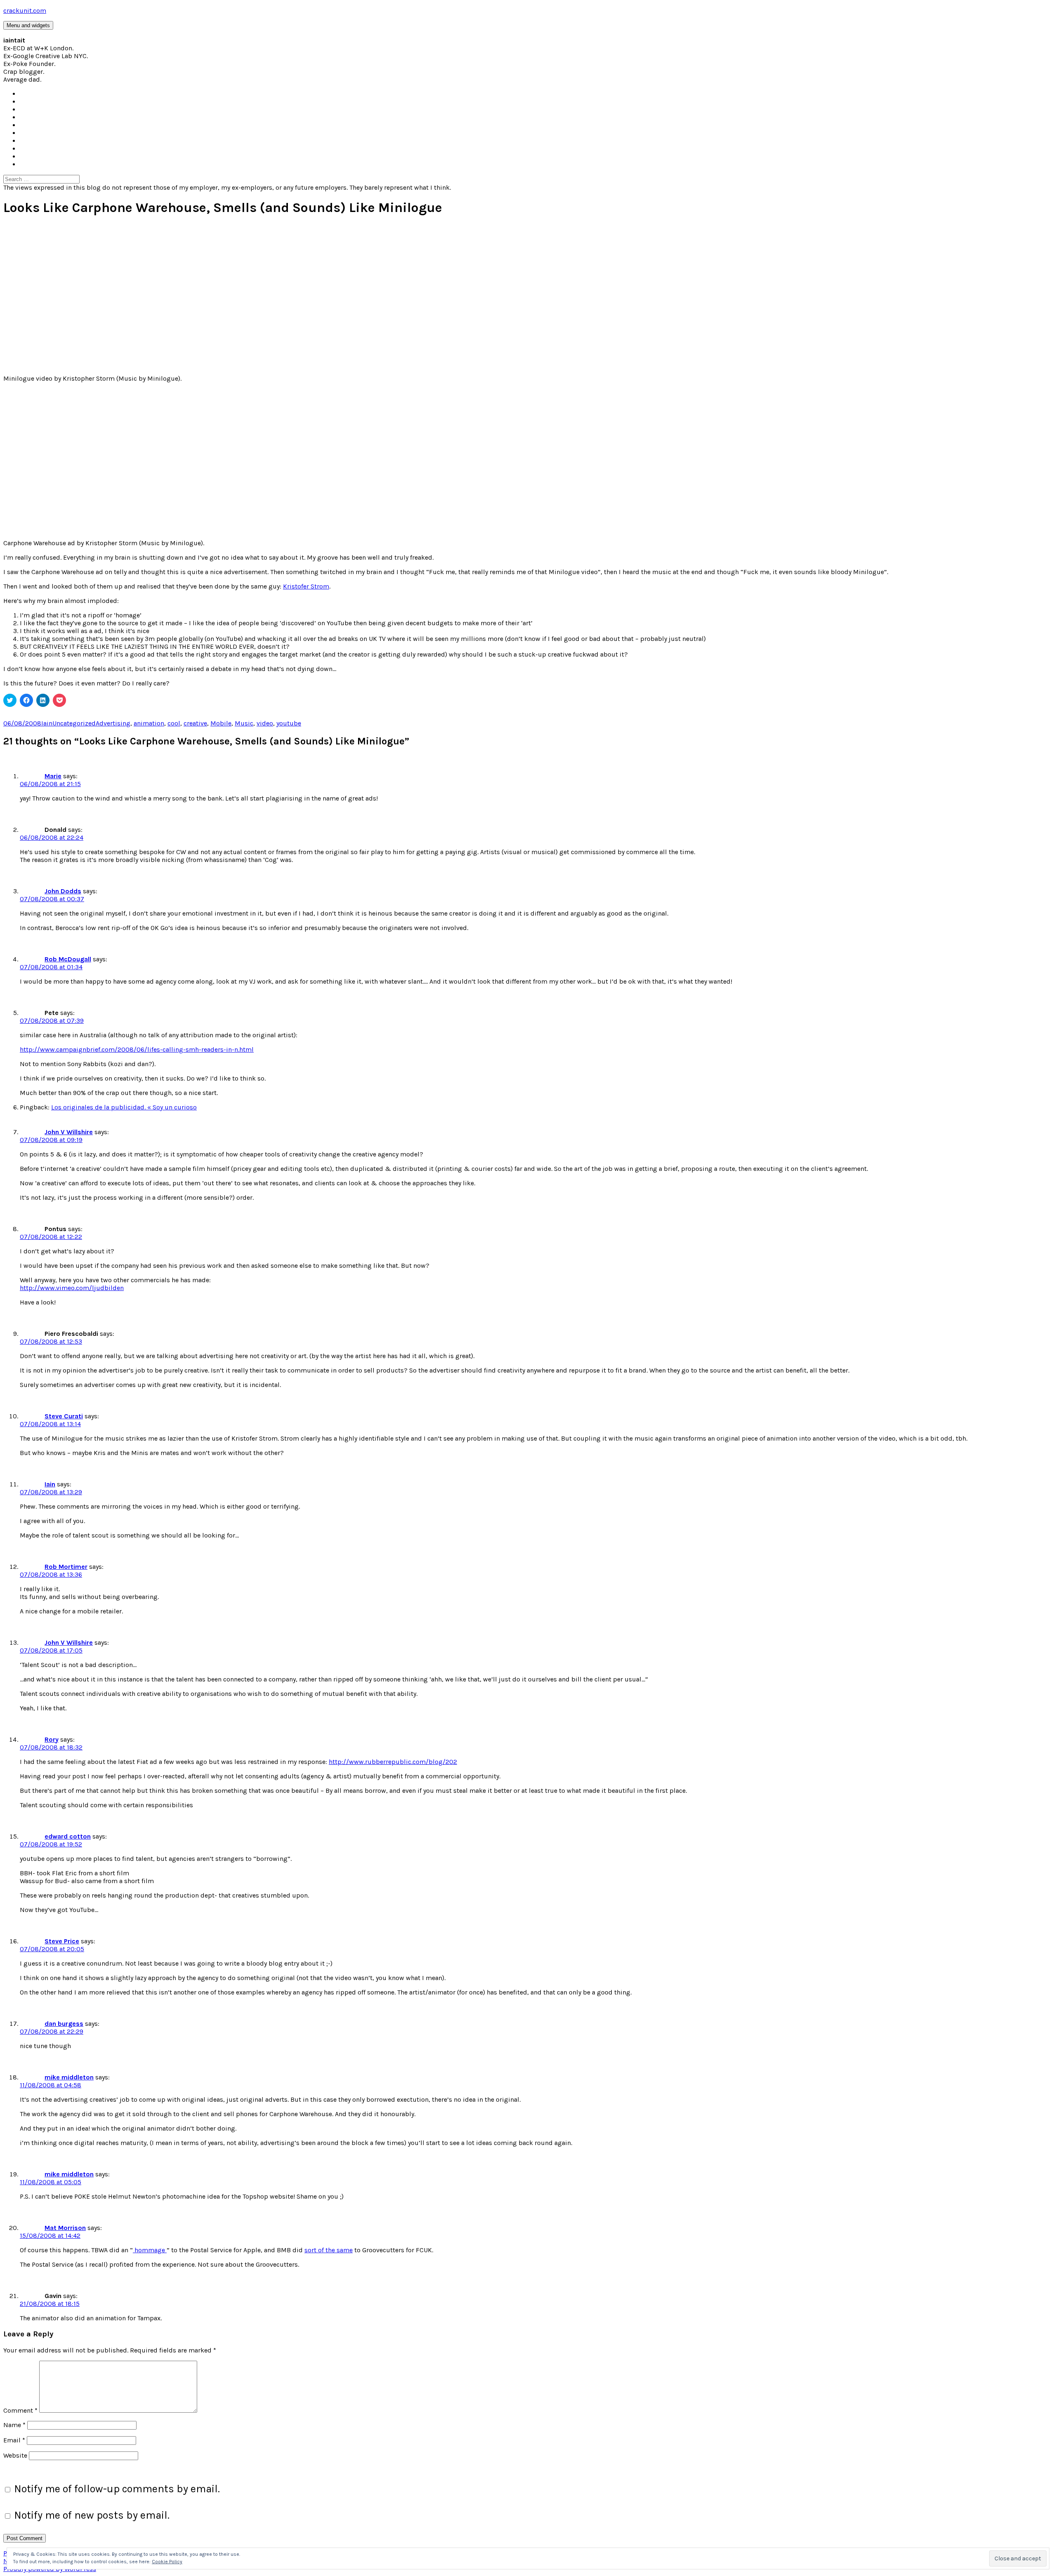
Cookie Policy (167, 2562)
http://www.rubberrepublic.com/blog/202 (393, 1762)
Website (15, 2455)
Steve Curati (64, 1416)
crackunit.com (25, 11)
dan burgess (64, 2024)
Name (14, 2425)
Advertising (113, 723)
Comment (20, 2410)
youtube (289, 723)
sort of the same (329, 2250)
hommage (150, 2250)
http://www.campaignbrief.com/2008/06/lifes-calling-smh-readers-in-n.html (137, 1049)
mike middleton (69, 2077)
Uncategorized (74, 723)
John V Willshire (69, 1132)
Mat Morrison (65, 2228)
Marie (53, 776)
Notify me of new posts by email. (92, 2515)
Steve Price (62, 1941)
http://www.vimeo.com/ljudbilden (72, 1288)
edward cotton (68, 1836)
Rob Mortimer (66, 1567)
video (265, 723)
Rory (52, 1739)
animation (149, 723)
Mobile (221, 723)
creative (195, 723)
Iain (47, 723)
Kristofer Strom (306, 586)
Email (14, 2440)
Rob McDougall (68, 959)
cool (174, 723)
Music (244, 723)
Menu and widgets (28, 25)
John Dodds (63, 891)
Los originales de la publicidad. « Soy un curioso (124, 1107)
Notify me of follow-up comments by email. (117, 2489)
